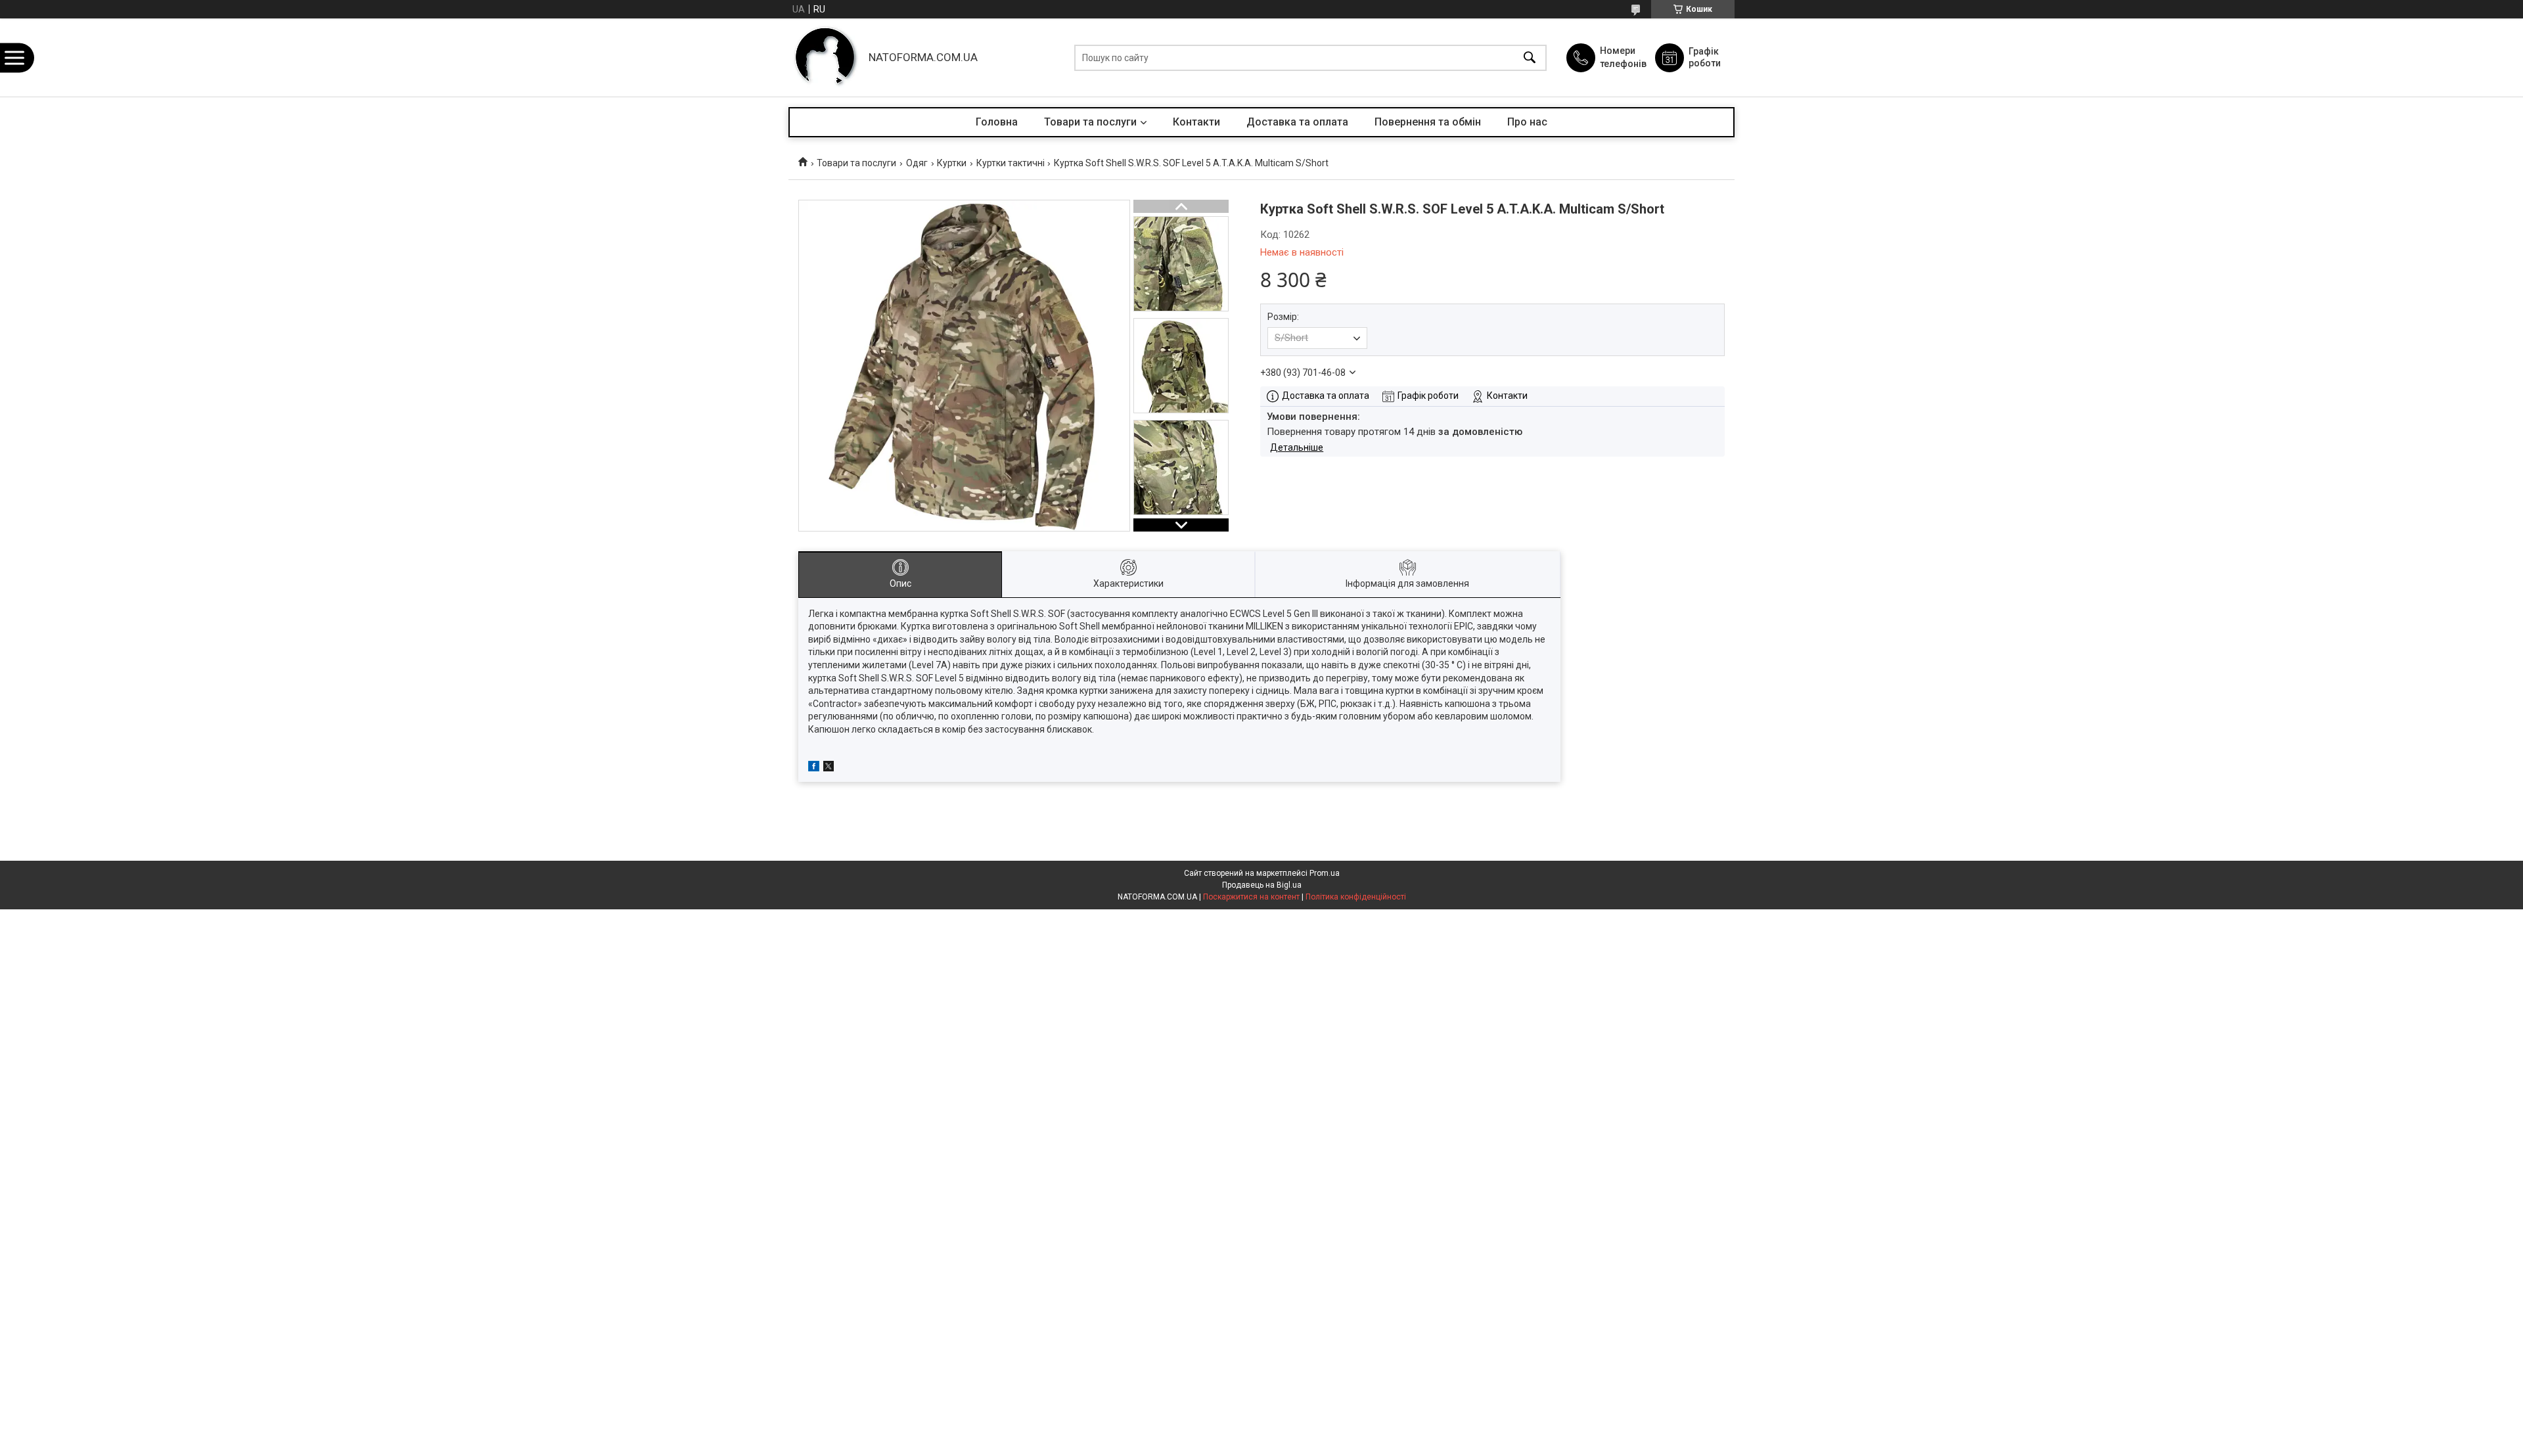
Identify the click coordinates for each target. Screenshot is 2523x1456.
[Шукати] (1530, 57)
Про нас (1527, 122)
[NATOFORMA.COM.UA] (825, 57)
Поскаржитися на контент (1251, 897)
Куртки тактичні (1011, 163)
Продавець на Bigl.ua (1262, 885)
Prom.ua (1325, 873)
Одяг (917, 163)
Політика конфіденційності (1356, 897)
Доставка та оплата (1297, 122)
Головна (997, 122)
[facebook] (814, 768)
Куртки (952, 163)
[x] (829, 768)
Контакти (1196, 122)
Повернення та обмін (1428, 122)
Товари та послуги (1090, 122)
